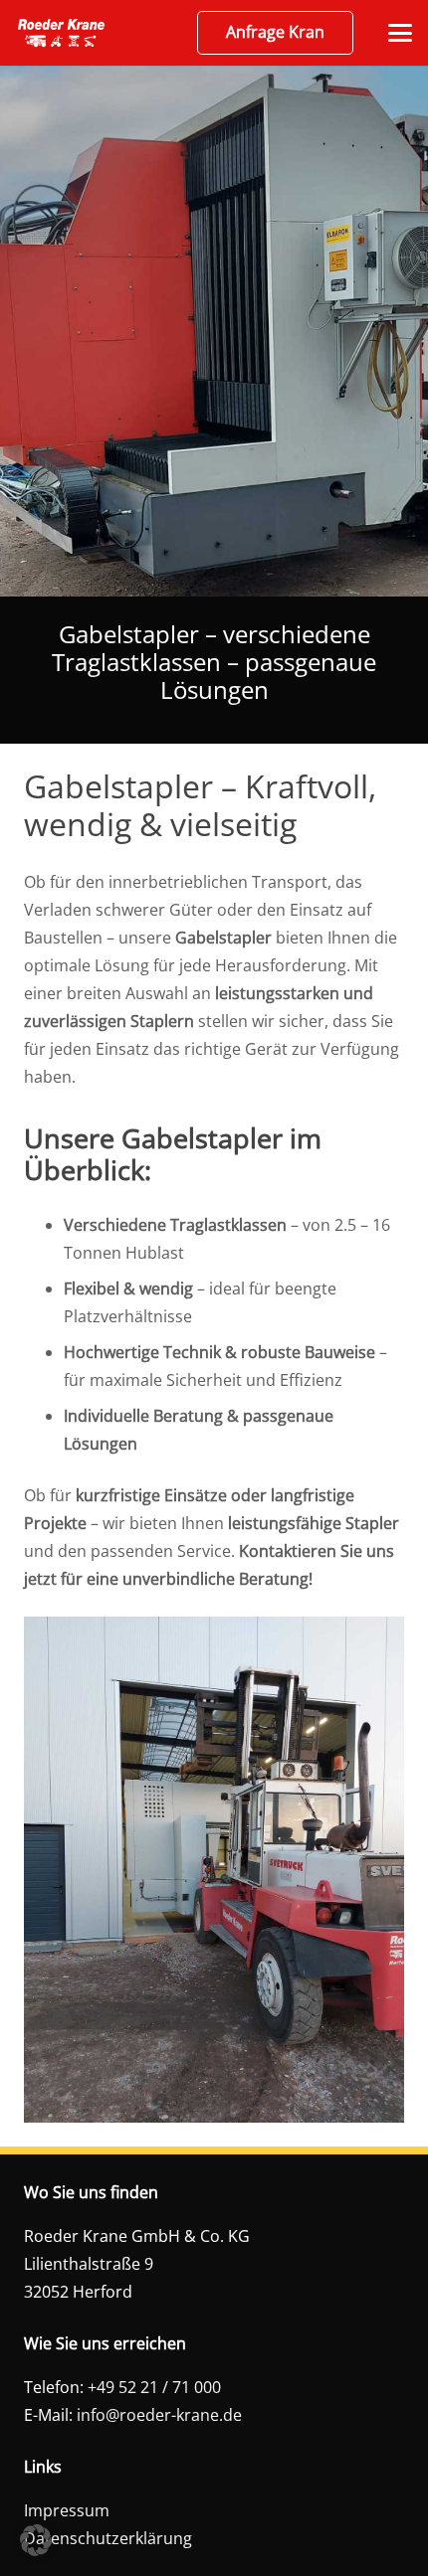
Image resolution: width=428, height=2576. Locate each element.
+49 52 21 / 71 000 (154, 2387)
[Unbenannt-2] (61, 33)
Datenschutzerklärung (108, 2538)
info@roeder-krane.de (159, 2415)
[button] (400, 33)
